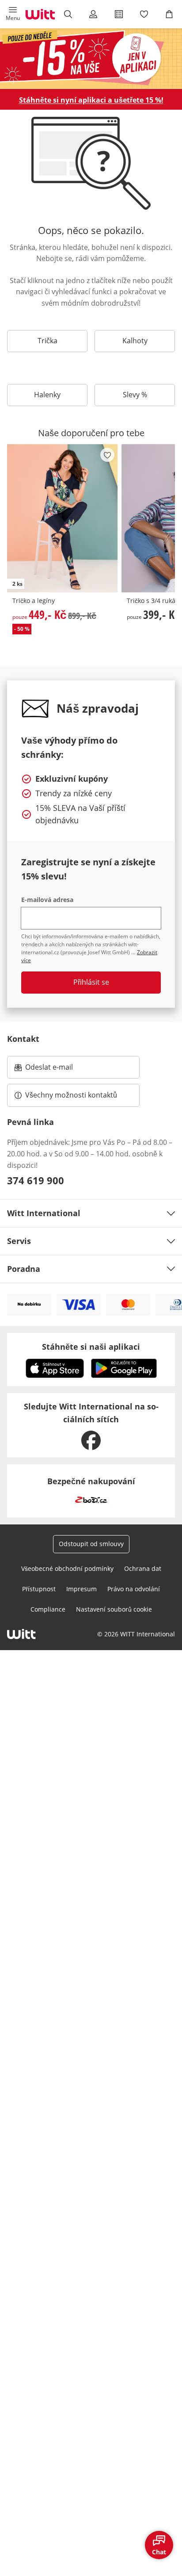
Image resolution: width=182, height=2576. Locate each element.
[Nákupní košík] (169, 14)
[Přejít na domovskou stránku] (40, 14)
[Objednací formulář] (119, 14)
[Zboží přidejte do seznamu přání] (107, 455)
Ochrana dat (143, 1568)
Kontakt (23, 1039)
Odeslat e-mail (60, 1070)
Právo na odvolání (134, 1589)
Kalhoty (135, 341)
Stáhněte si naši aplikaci (91, 1347)
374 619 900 (36, 1180)
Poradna (24, 1269)
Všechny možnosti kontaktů (71, 1095)
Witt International (44, 1213)
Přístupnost (39, 1589)
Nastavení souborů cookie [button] (114, 1609)
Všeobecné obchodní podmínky (67, 1568)
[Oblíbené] (144, 14)
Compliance (48, 1609)
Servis (19, 1241)
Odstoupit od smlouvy (91, 1544)
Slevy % (135, 395)
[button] (13, 14)
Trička (47, 341)
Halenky (47, 395)
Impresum (82, 1589)
